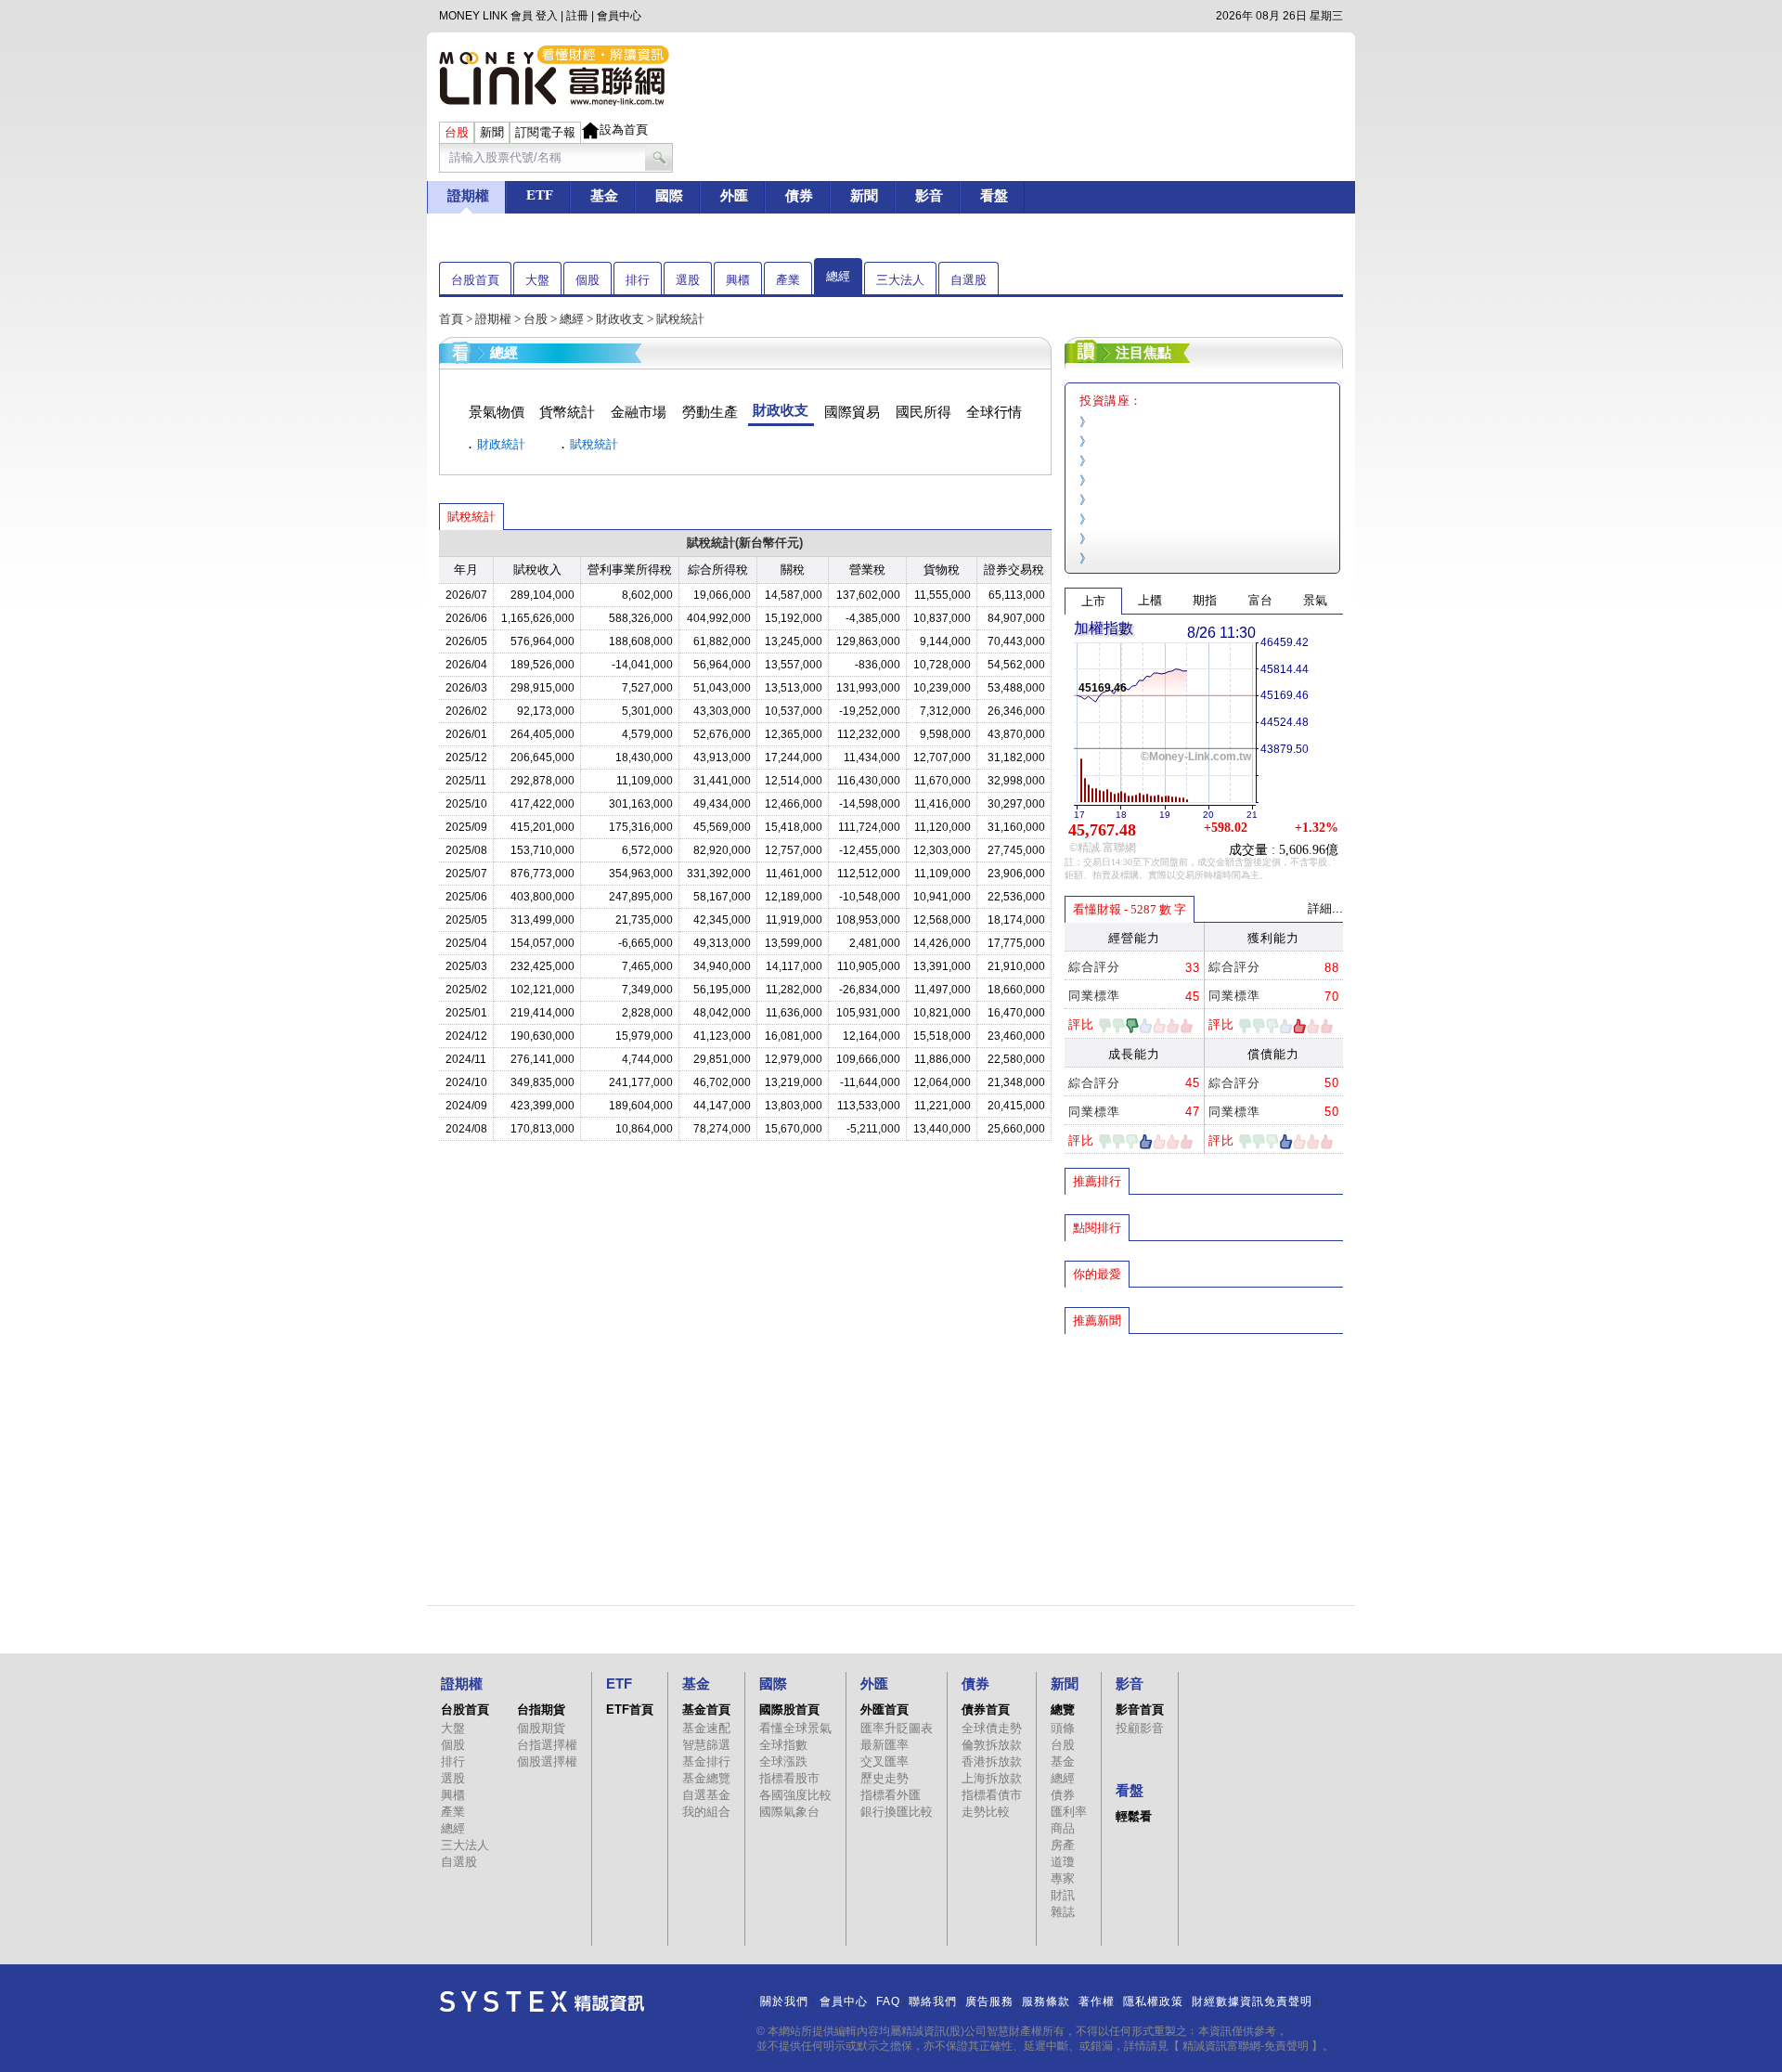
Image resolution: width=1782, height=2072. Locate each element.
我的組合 (706, 1812)
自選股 (968, 280)
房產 (1063, 1845)
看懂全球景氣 (795, 1728)
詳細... (1325, 908)
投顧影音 (1140, 1728)
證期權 (493, 319)
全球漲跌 (783, 1761)
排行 (638, 280)
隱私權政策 (1153, 2001)
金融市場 (639, 412)
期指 (1205, 600)
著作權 (1097, 2001)
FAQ (888, 2001)
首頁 (451, 319)
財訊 (1063, 1895)
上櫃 (1150, 600)
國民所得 (923, 412)
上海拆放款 (992, 1778)
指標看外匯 (891, 1795)
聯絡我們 (933, 2001)
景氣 (1315, 600)
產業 (788, 280)
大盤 (537, 280)
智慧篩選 (706, 1745)
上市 (1093, 601)
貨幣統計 (567, 412)
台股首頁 (475, 280)
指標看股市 (789, 1778)
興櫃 (738, 280)
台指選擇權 (547, 1745)
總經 (838, 276)
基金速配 (706, 1728)
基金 (1063, 1761)
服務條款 (1046, 2001)
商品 (1063, 1828)
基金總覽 (706, 1778)
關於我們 (784, 2001)
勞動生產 (710, 412)
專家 (1063, 1878)
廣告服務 (989, 2001)
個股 (588, 280)
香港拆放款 (992, 1761)
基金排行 (706, 1761)
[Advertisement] (1204, 1470)
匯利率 (1069, 1812)
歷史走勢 (885, 1778)
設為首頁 (624, 129)
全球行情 (994, 412)
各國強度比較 (795, 1795)
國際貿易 (852, 412)
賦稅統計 (594, 444)
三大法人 (900, 280)
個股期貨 (541, 1728)
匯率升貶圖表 (897, 1728)
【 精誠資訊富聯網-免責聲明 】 (1246, 2046)
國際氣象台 (789, 1812)
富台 (1260, 600)
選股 (688, 280)
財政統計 (501, 444)
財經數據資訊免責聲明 (1252, 2001)
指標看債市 (992, 1795)
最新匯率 (885, 1745)
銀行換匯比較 (897, 1812)
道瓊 (1063, 1862)
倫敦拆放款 (992, 1745)
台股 (536, 319)
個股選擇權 (547, 1761)
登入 (547, 16)
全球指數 (783, 1745)
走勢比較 (986, 1812)
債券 (1063, 1795)
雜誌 (1063, 1912)
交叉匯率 (885, 1761)
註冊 (577, 16)
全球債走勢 (992, 1728)
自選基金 (706, 1795)
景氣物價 (497, 412)
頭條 (1063, 1728)
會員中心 (619, 16)
